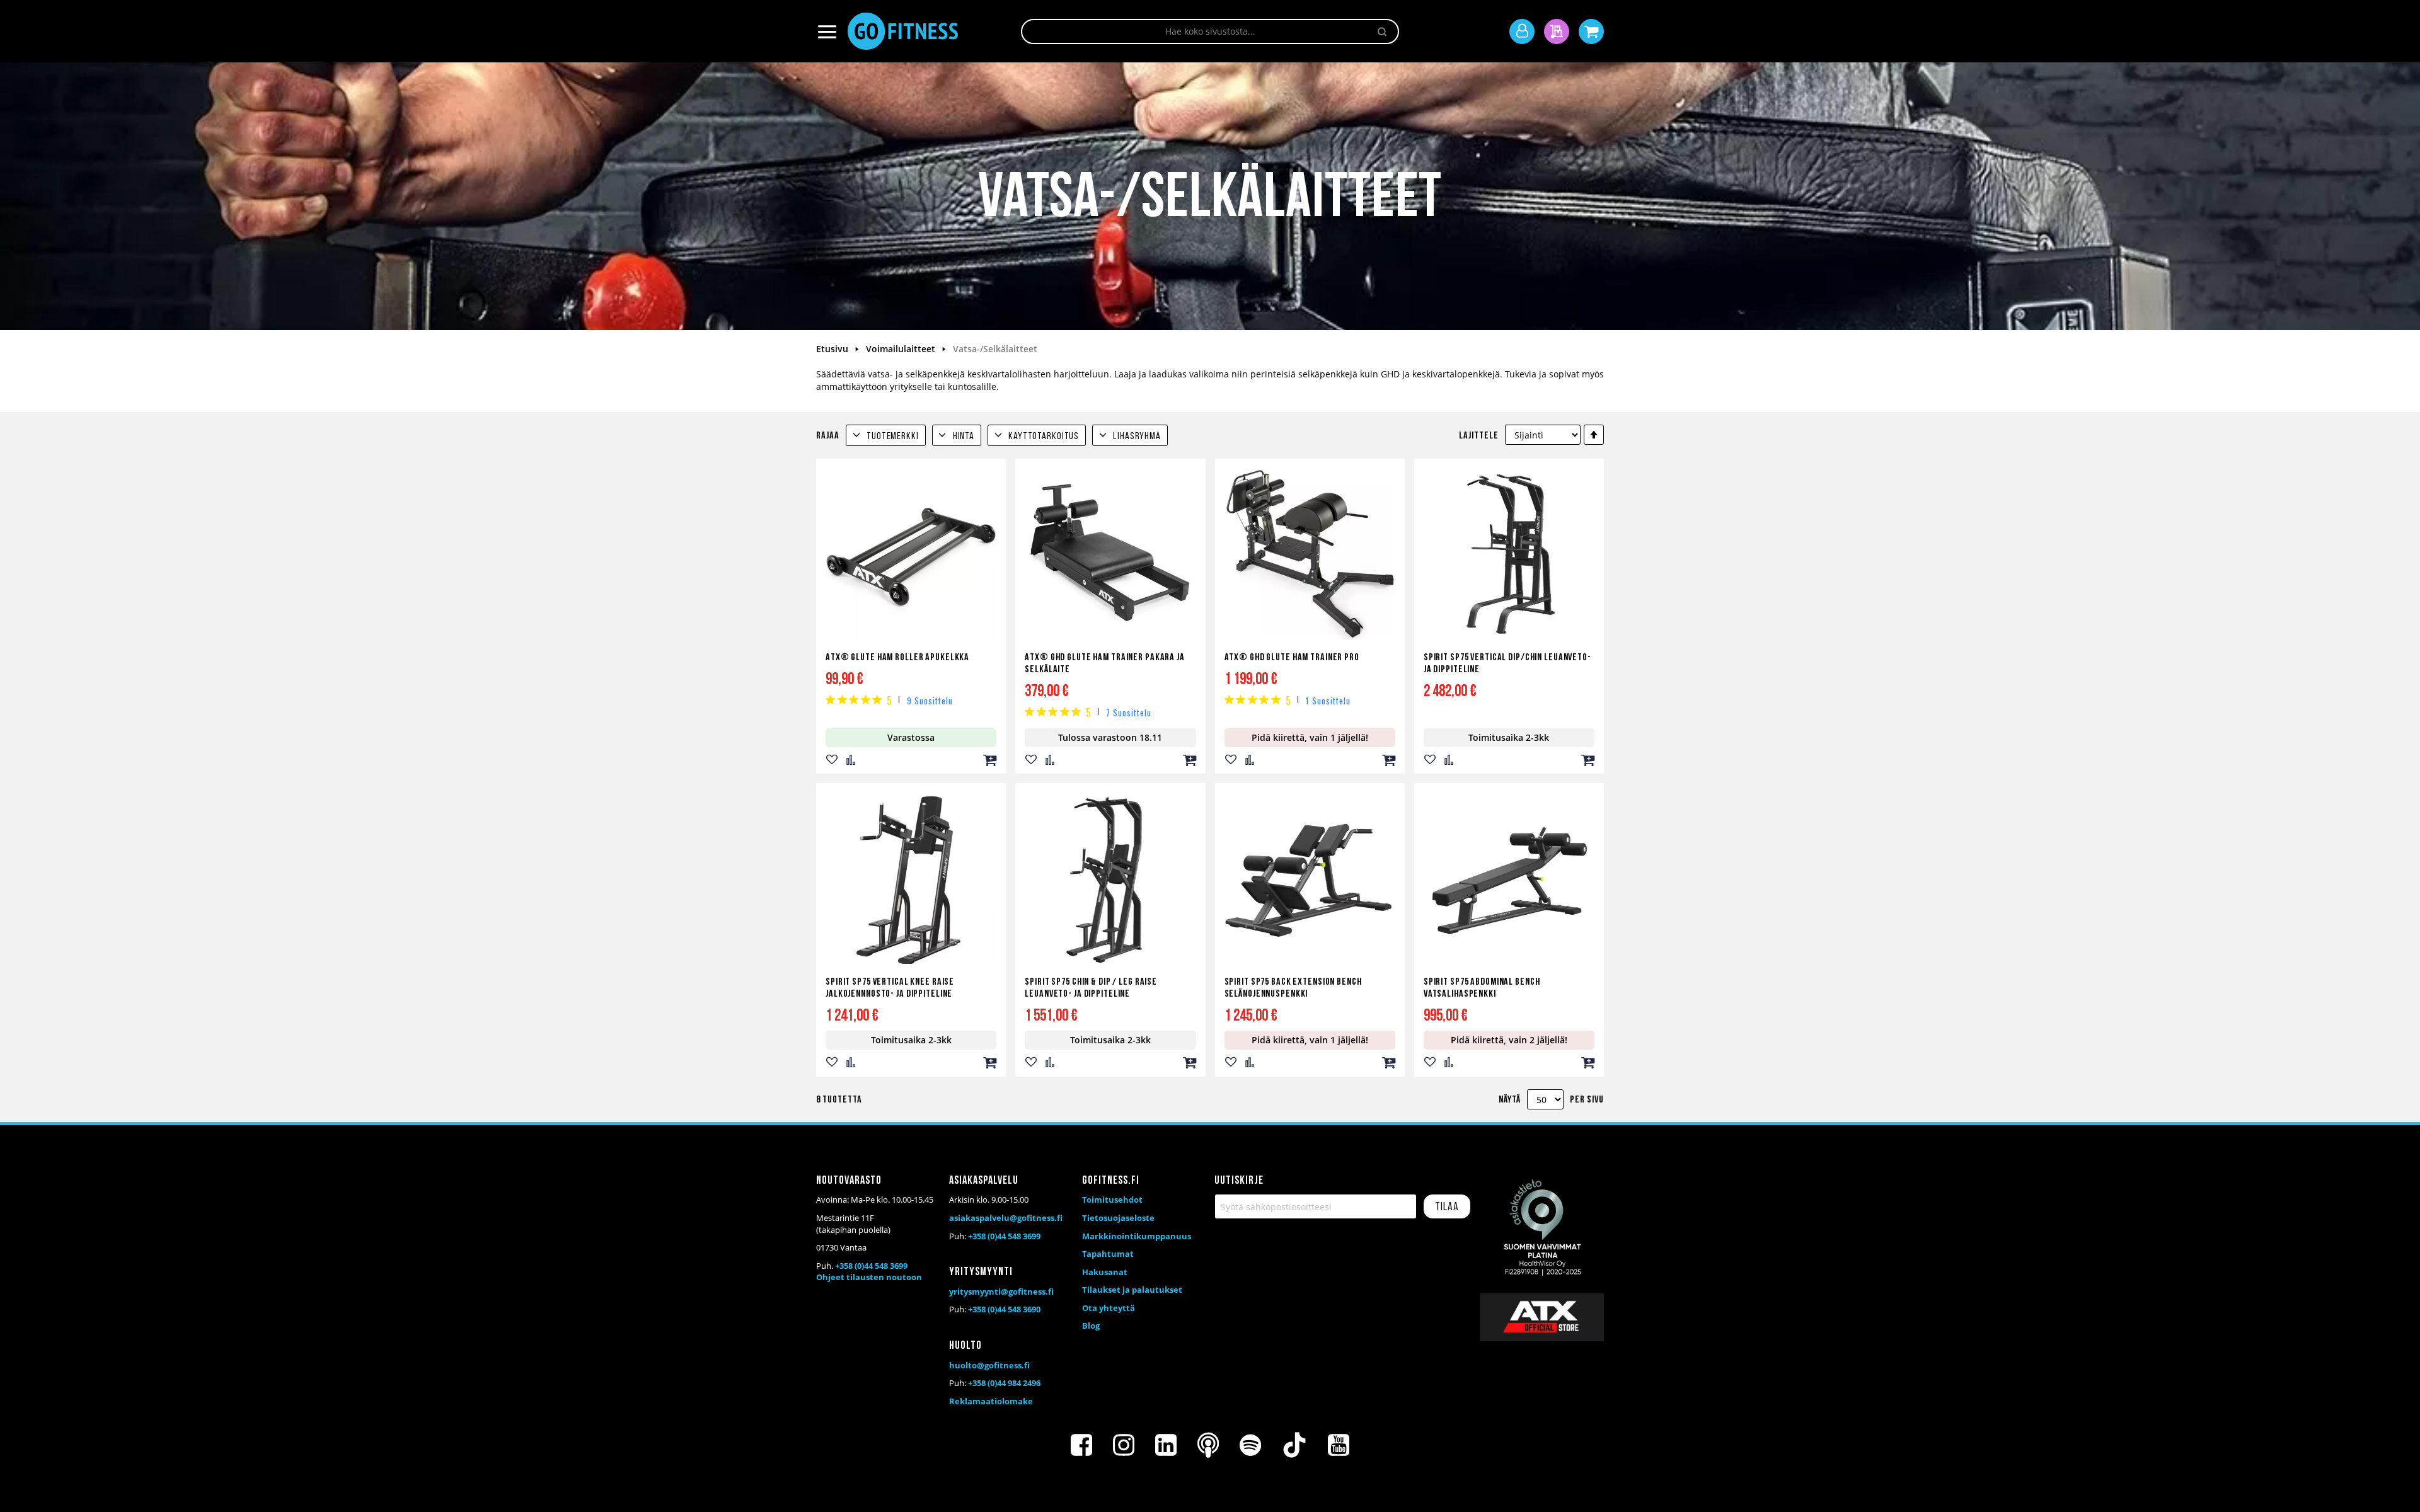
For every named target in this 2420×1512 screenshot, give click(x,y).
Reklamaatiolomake (991, 1401)
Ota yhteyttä (1109, 1308)
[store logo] (903, 31)
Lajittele (1479, 436)
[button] (832, 760)
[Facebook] (1081, 1445)
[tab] (886, 435)
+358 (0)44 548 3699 (871, 1266)
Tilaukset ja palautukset (1132, 1290)
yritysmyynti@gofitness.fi (1001, 1291)
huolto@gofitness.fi (989, 1365)
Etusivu (833, 349)
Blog (1091, 1326)
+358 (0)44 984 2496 (1004, 1383)
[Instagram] (1124, 1445)
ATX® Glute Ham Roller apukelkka (897, 658)
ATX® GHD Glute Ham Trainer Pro (1292, 658)
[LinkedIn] (1166, 1445)
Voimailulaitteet (902, 349)
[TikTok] (1294, 1445)
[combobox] (1210, 31)
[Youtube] (1339, 1445)
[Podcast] (1208, 1445)
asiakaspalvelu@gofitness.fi (1006, 1218)
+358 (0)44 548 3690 (1004, 1309)
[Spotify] (1250, 1445)
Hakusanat (1105, 1272)
